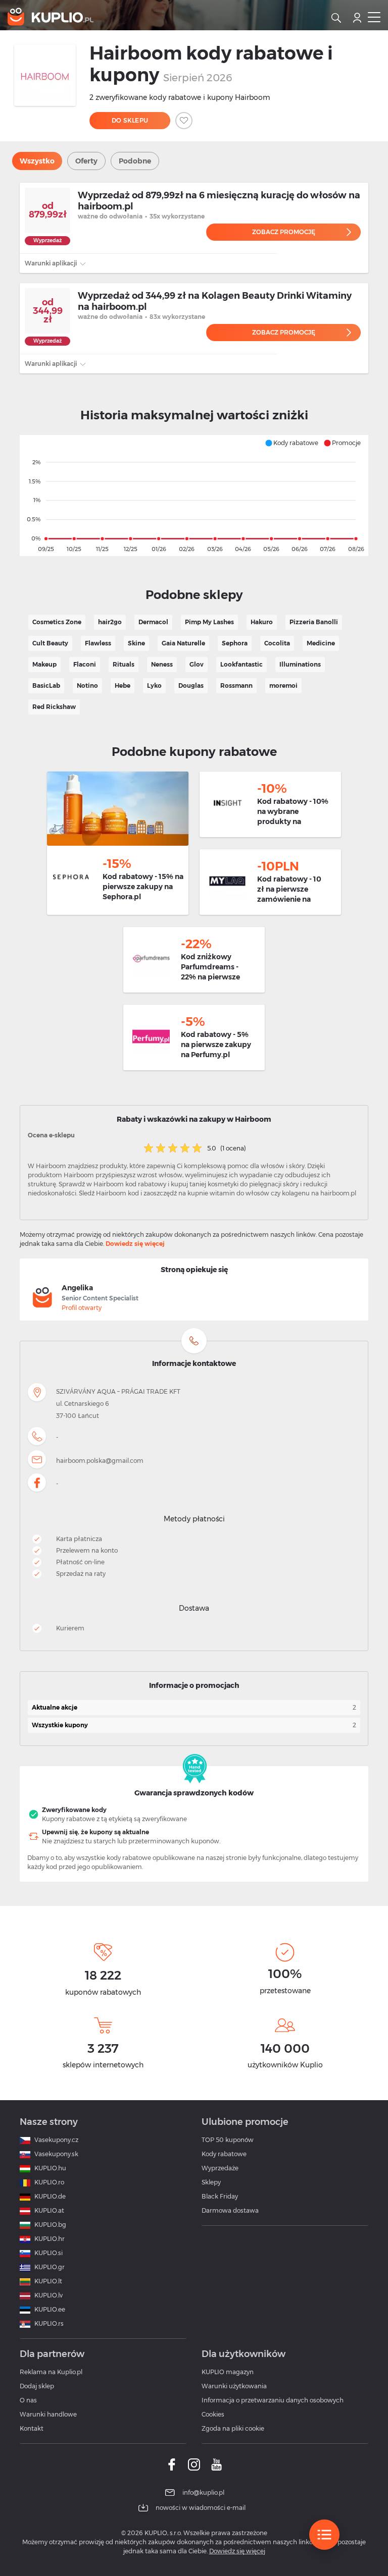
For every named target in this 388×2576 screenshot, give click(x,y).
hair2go (110, 622)
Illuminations (300, 664)
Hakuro (262, 622)
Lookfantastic (241, 664)
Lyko (154, 686)
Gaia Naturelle (183, 643)
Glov (197, 664)
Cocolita (277, 643)
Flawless (98, 643)
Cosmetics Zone (57, 622)
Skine (136, 643)
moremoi (283, 686)
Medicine (321, 643)
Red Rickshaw (54, 707)
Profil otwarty (82, 1308)
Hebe (123, 686)
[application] (194, 496)
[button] (292, 443)
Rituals (124, 664)
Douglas (191, 686)
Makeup (44, 664)
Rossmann (236, 686)
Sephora (235, 643)
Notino (87, 686)
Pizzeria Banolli (314, 622)
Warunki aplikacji (52, 263)
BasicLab (46, 686)
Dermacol (153, 622)
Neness (162, 664)
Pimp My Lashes (209, 622)
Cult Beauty (50, 643)
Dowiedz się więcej (135, 1244)
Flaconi (85, 664)
